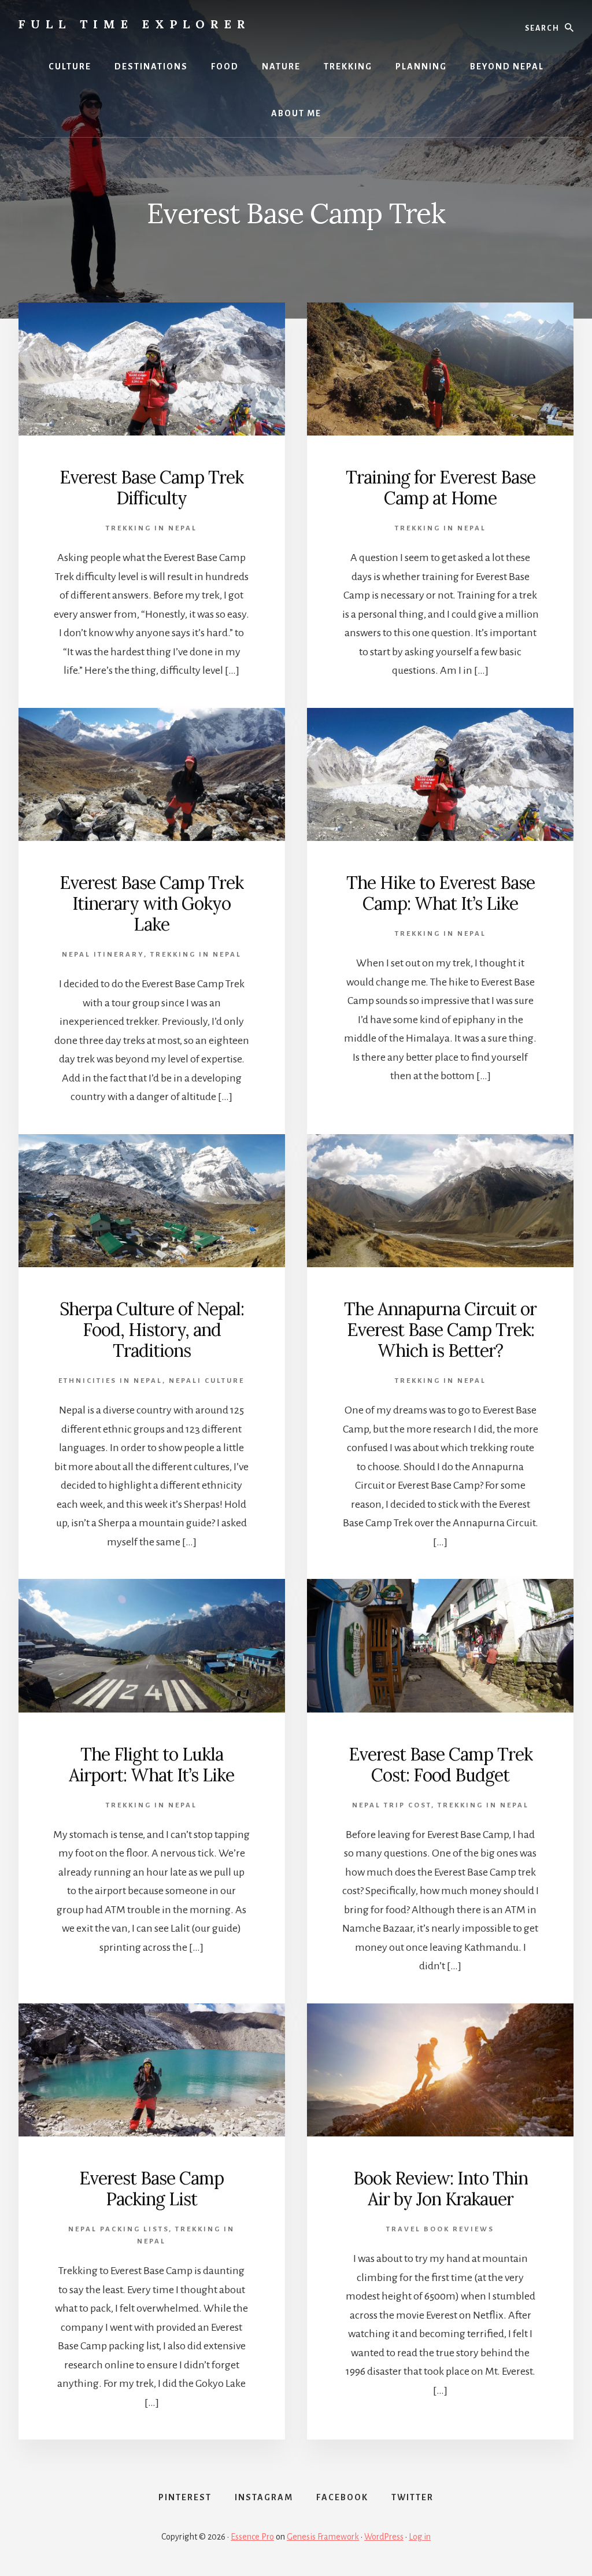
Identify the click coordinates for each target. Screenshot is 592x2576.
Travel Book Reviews (440, 2229)
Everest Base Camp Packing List (151, 2189)
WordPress (384, 2537)
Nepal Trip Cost (392, 1805)
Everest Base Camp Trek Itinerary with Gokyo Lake (151, 903)
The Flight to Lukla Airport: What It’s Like (151, 1765)
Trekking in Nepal (151, 528)
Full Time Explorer (135, 24)
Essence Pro (252, 2537)
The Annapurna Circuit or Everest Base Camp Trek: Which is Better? (440, 1330)
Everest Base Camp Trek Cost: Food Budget (441, 1765)
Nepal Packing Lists (119, 2229)
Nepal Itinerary (103, 955)
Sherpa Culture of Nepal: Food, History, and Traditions (152, 1330)
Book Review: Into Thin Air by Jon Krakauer (441, 2189)
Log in (420, 2537)
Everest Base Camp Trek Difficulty (151, 488)
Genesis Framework (323, 2537)
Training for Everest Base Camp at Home (441, 488)
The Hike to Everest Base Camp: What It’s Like (441, 893)
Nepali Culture (207, 1381)
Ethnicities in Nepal (110, 1381)
